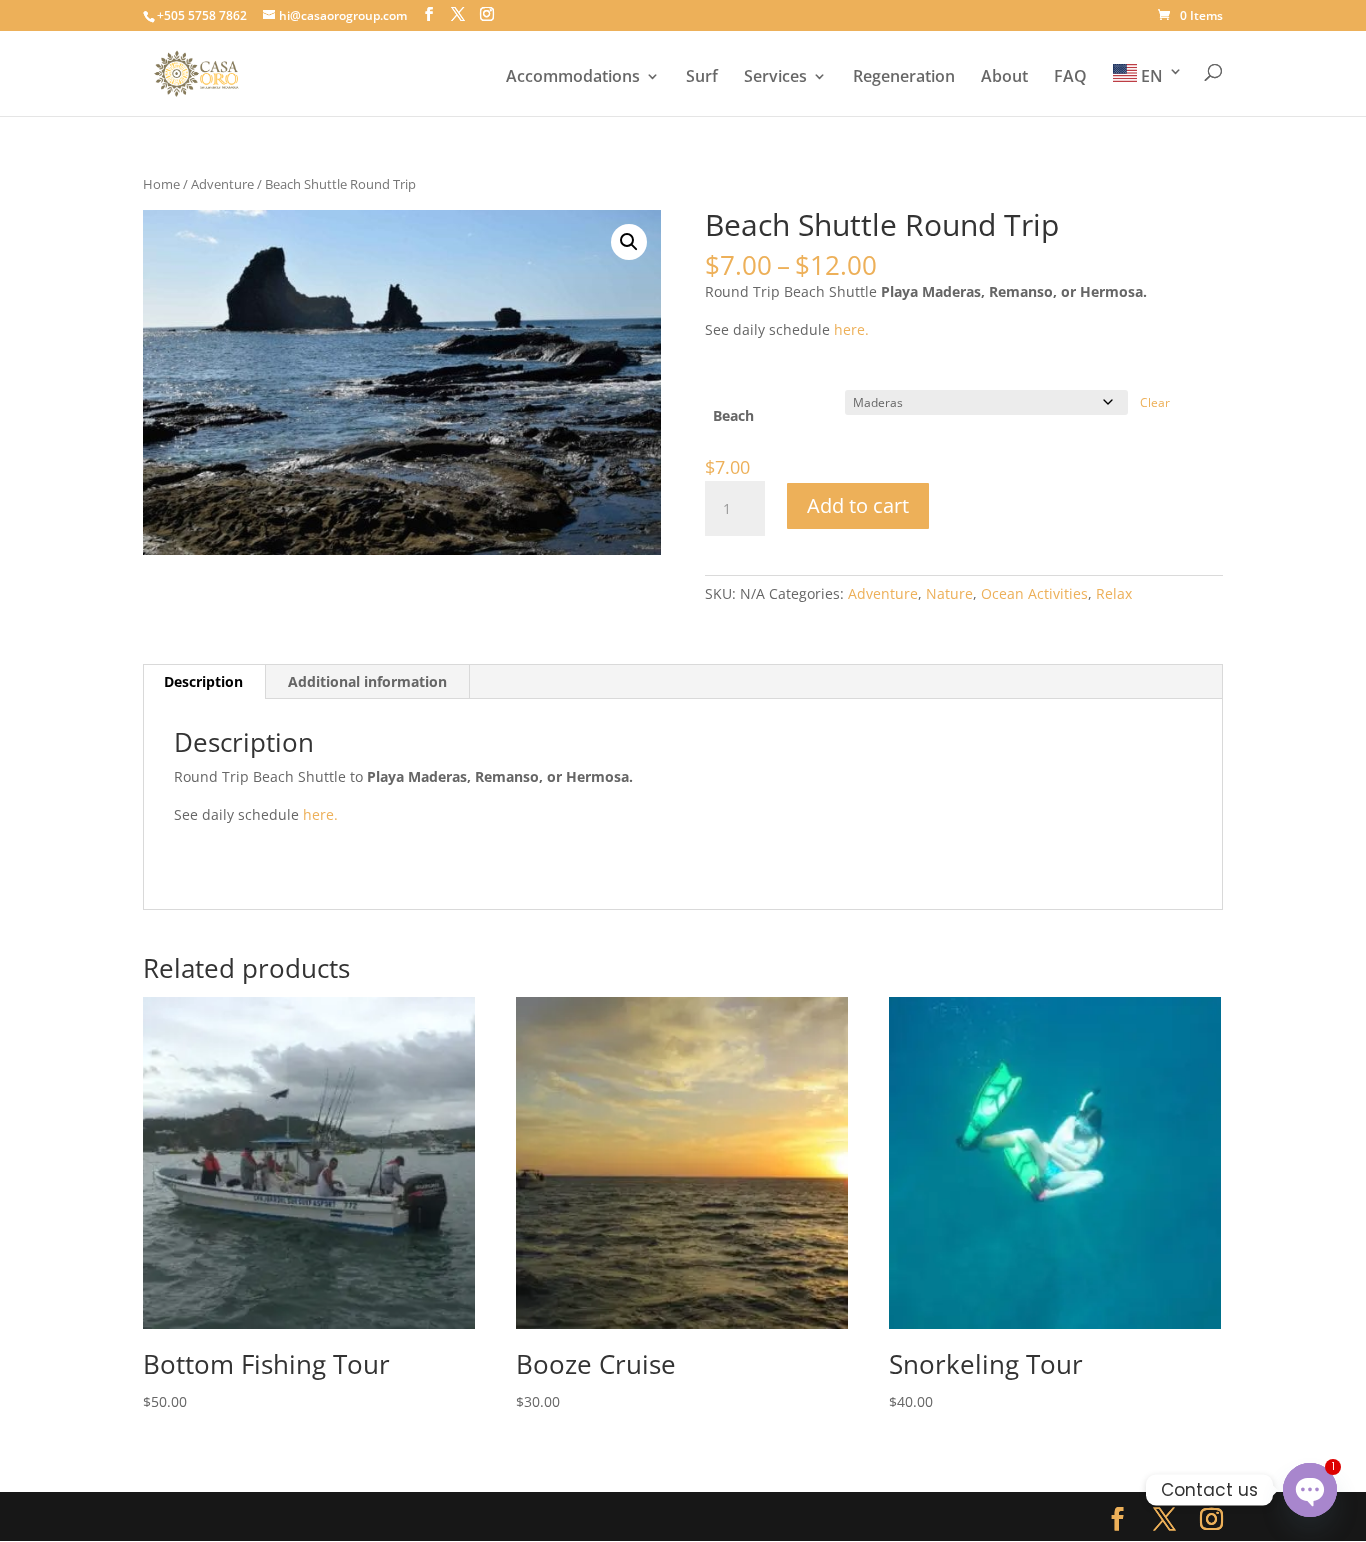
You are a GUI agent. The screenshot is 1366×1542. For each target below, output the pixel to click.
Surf (702, 78)
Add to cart (858, 505)
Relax (1114, 593)
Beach (733, 415)
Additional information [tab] (367, 681)
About (1004, 78)
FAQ (1070, 78)
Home (161, 184)
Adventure (222, 184)
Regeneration (904, 78)
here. (851, 329)
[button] (629, 242)
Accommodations (573, 78)
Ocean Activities (1034, 593)
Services (775, 78)
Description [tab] (203, 681)
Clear (1155, 402)
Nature (949, 593)
